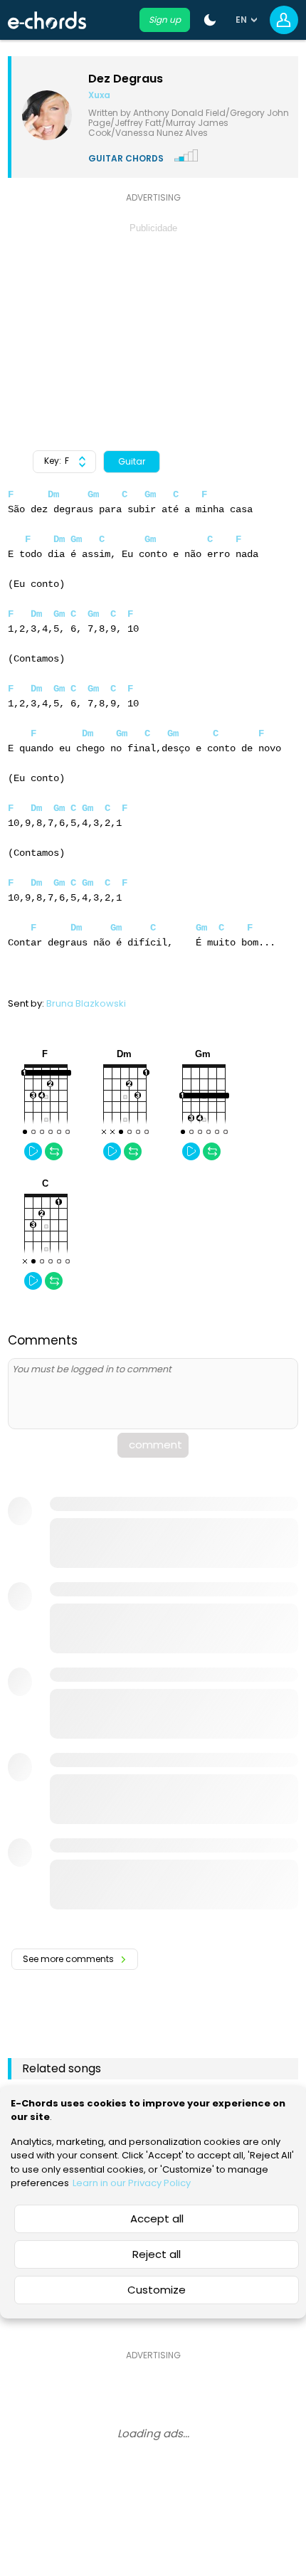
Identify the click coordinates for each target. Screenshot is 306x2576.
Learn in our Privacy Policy (132, 2183)
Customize (157, 2290)
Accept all (157, 2219)
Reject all (157, 2254)
